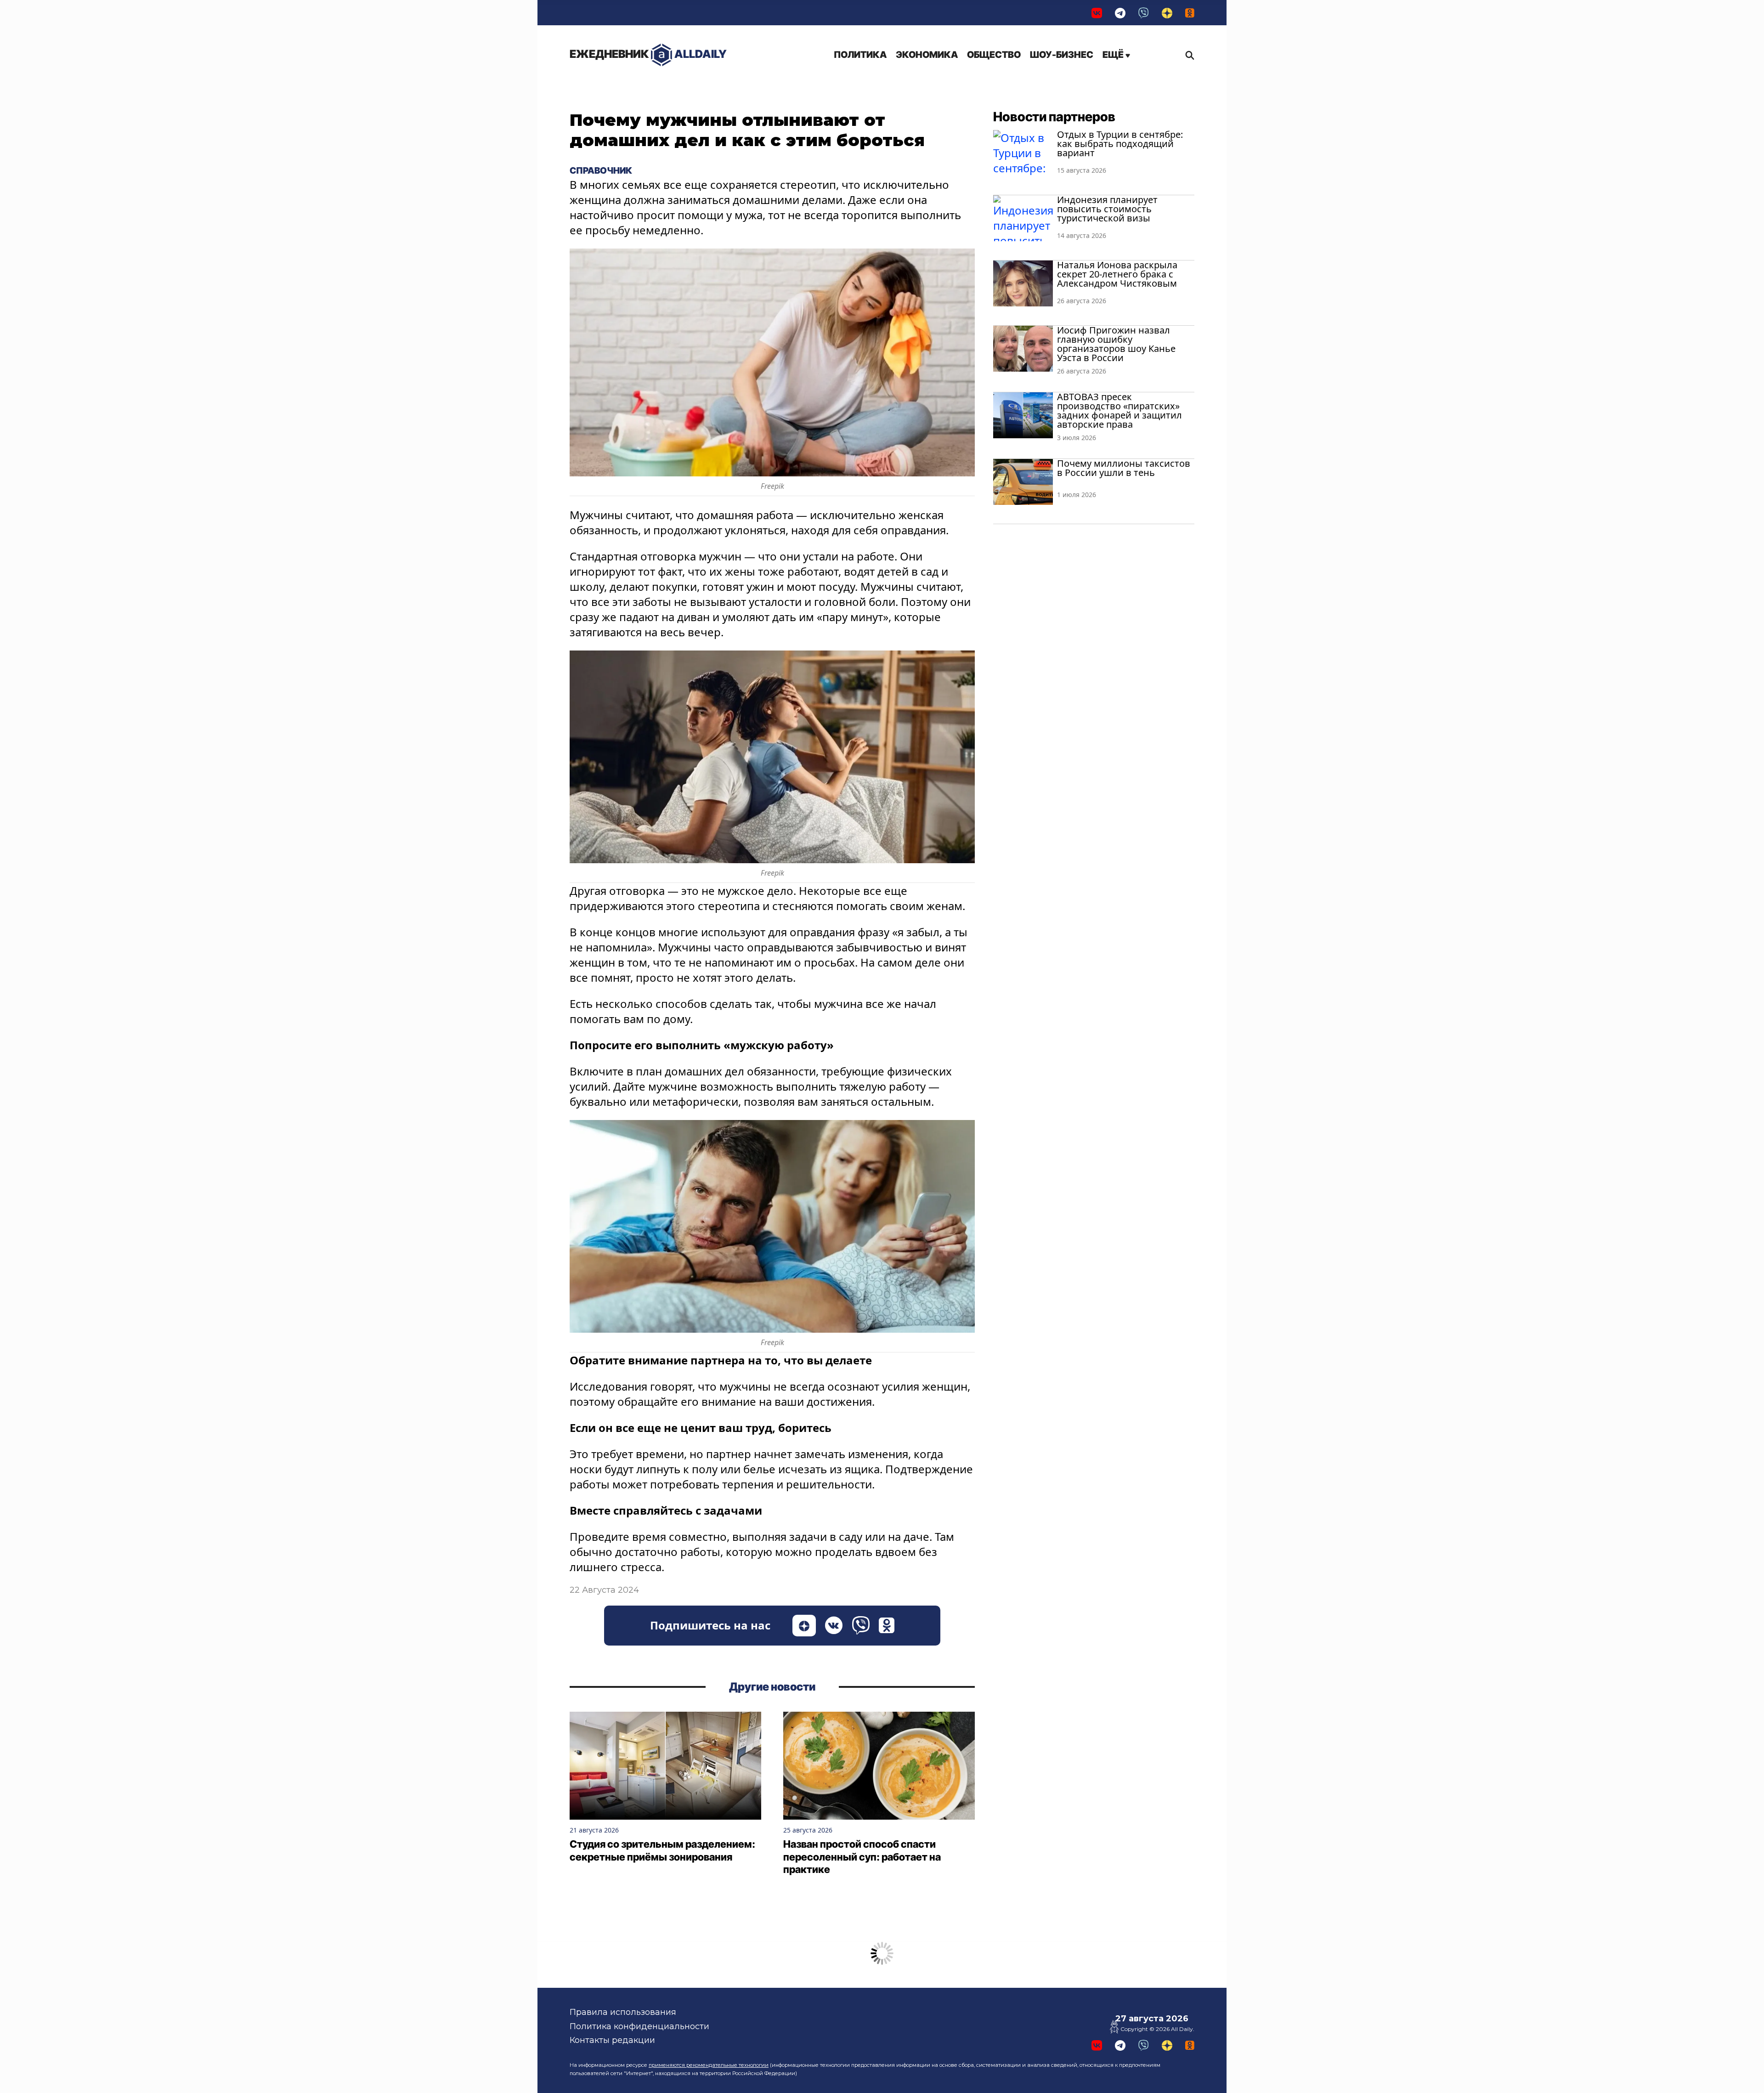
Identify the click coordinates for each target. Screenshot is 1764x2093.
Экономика (927, 55)
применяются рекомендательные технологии (709, 2065)
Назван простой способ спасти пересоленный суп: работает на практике (862, 1857)
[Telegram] (1120, 13)
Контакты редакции (612, 2040)
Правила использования (623, 2012)
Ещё (1114, 55)
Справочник (601, 170)
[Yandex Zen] (1167, 13)
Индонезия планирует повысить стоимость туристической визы (1107, 209)
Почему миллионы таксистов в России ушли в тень (1124, 468)
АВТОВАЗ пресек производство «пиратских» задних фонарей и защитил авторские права (1119, 410)
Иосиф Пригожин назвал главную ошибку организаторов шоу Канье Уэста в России (1116, 344)
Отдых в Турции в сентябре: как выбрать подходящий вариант (1120, 144)
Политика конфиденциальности (639, 2026)
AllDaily (648, 54)
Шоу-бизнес (1062, 55)
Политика (860, 55)
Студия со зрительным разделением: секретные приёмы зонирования (662, 1850)
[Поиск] (1187, 55)
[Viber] (1144, 13)
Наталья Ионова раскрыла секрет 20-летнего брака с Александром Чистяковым (1117, 274)
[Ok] (1190, 13)
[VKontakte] (1097, 13)
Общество (994, 55)
